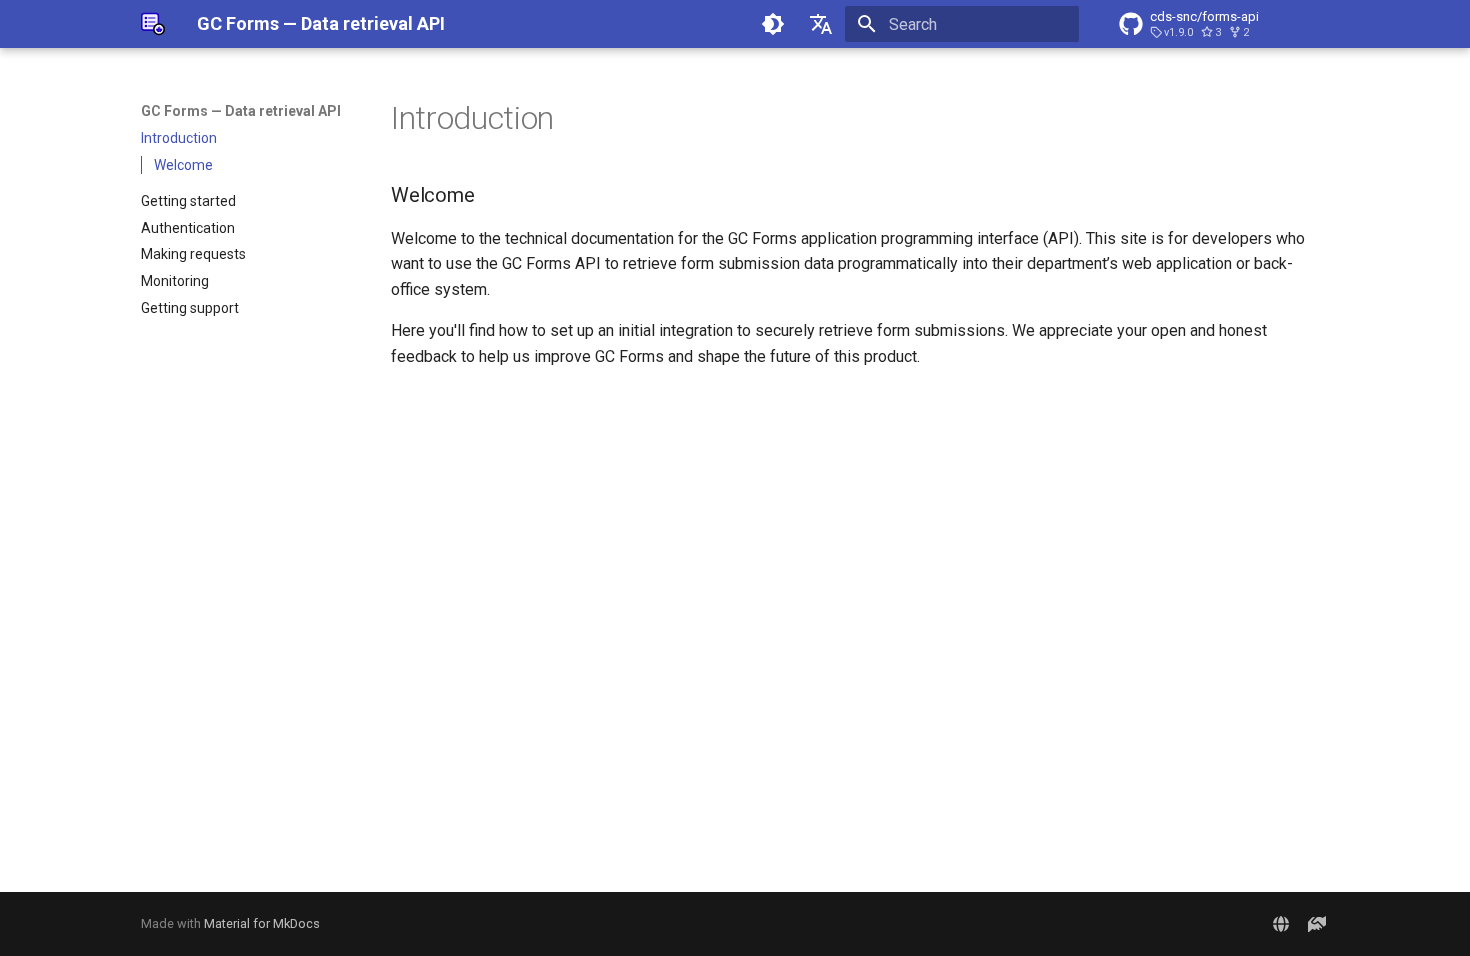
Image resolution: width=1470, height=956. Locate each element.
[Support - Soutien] (1317, 924)
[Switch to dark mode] (773, 24)
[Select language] (821, 24)
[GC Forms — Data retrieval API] (153, 24)
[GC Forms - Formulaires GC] (1281, 924)
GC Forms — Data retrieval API (241, 111)
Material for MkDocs (262, 923)
